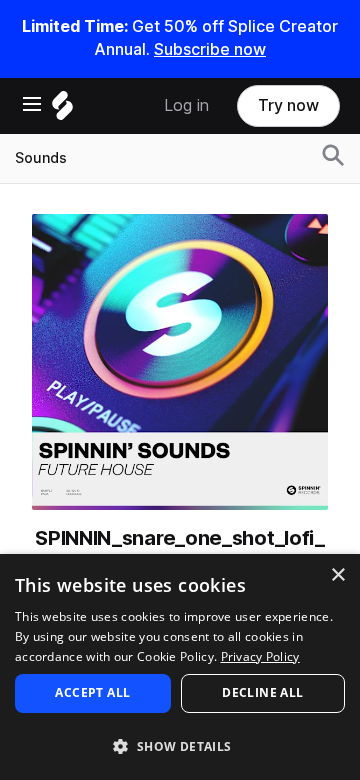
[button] (180, 745)
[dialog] (180, 667)
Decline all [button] (262, 692)
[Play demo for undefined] (180, 362)
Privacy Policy (260, 656)
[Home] (62, 110)
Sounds (41, 158)
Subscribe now (210, 49)
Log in (186, 105)
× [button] (337, 575)
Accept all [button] (92, 692)
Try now (288, 105)
